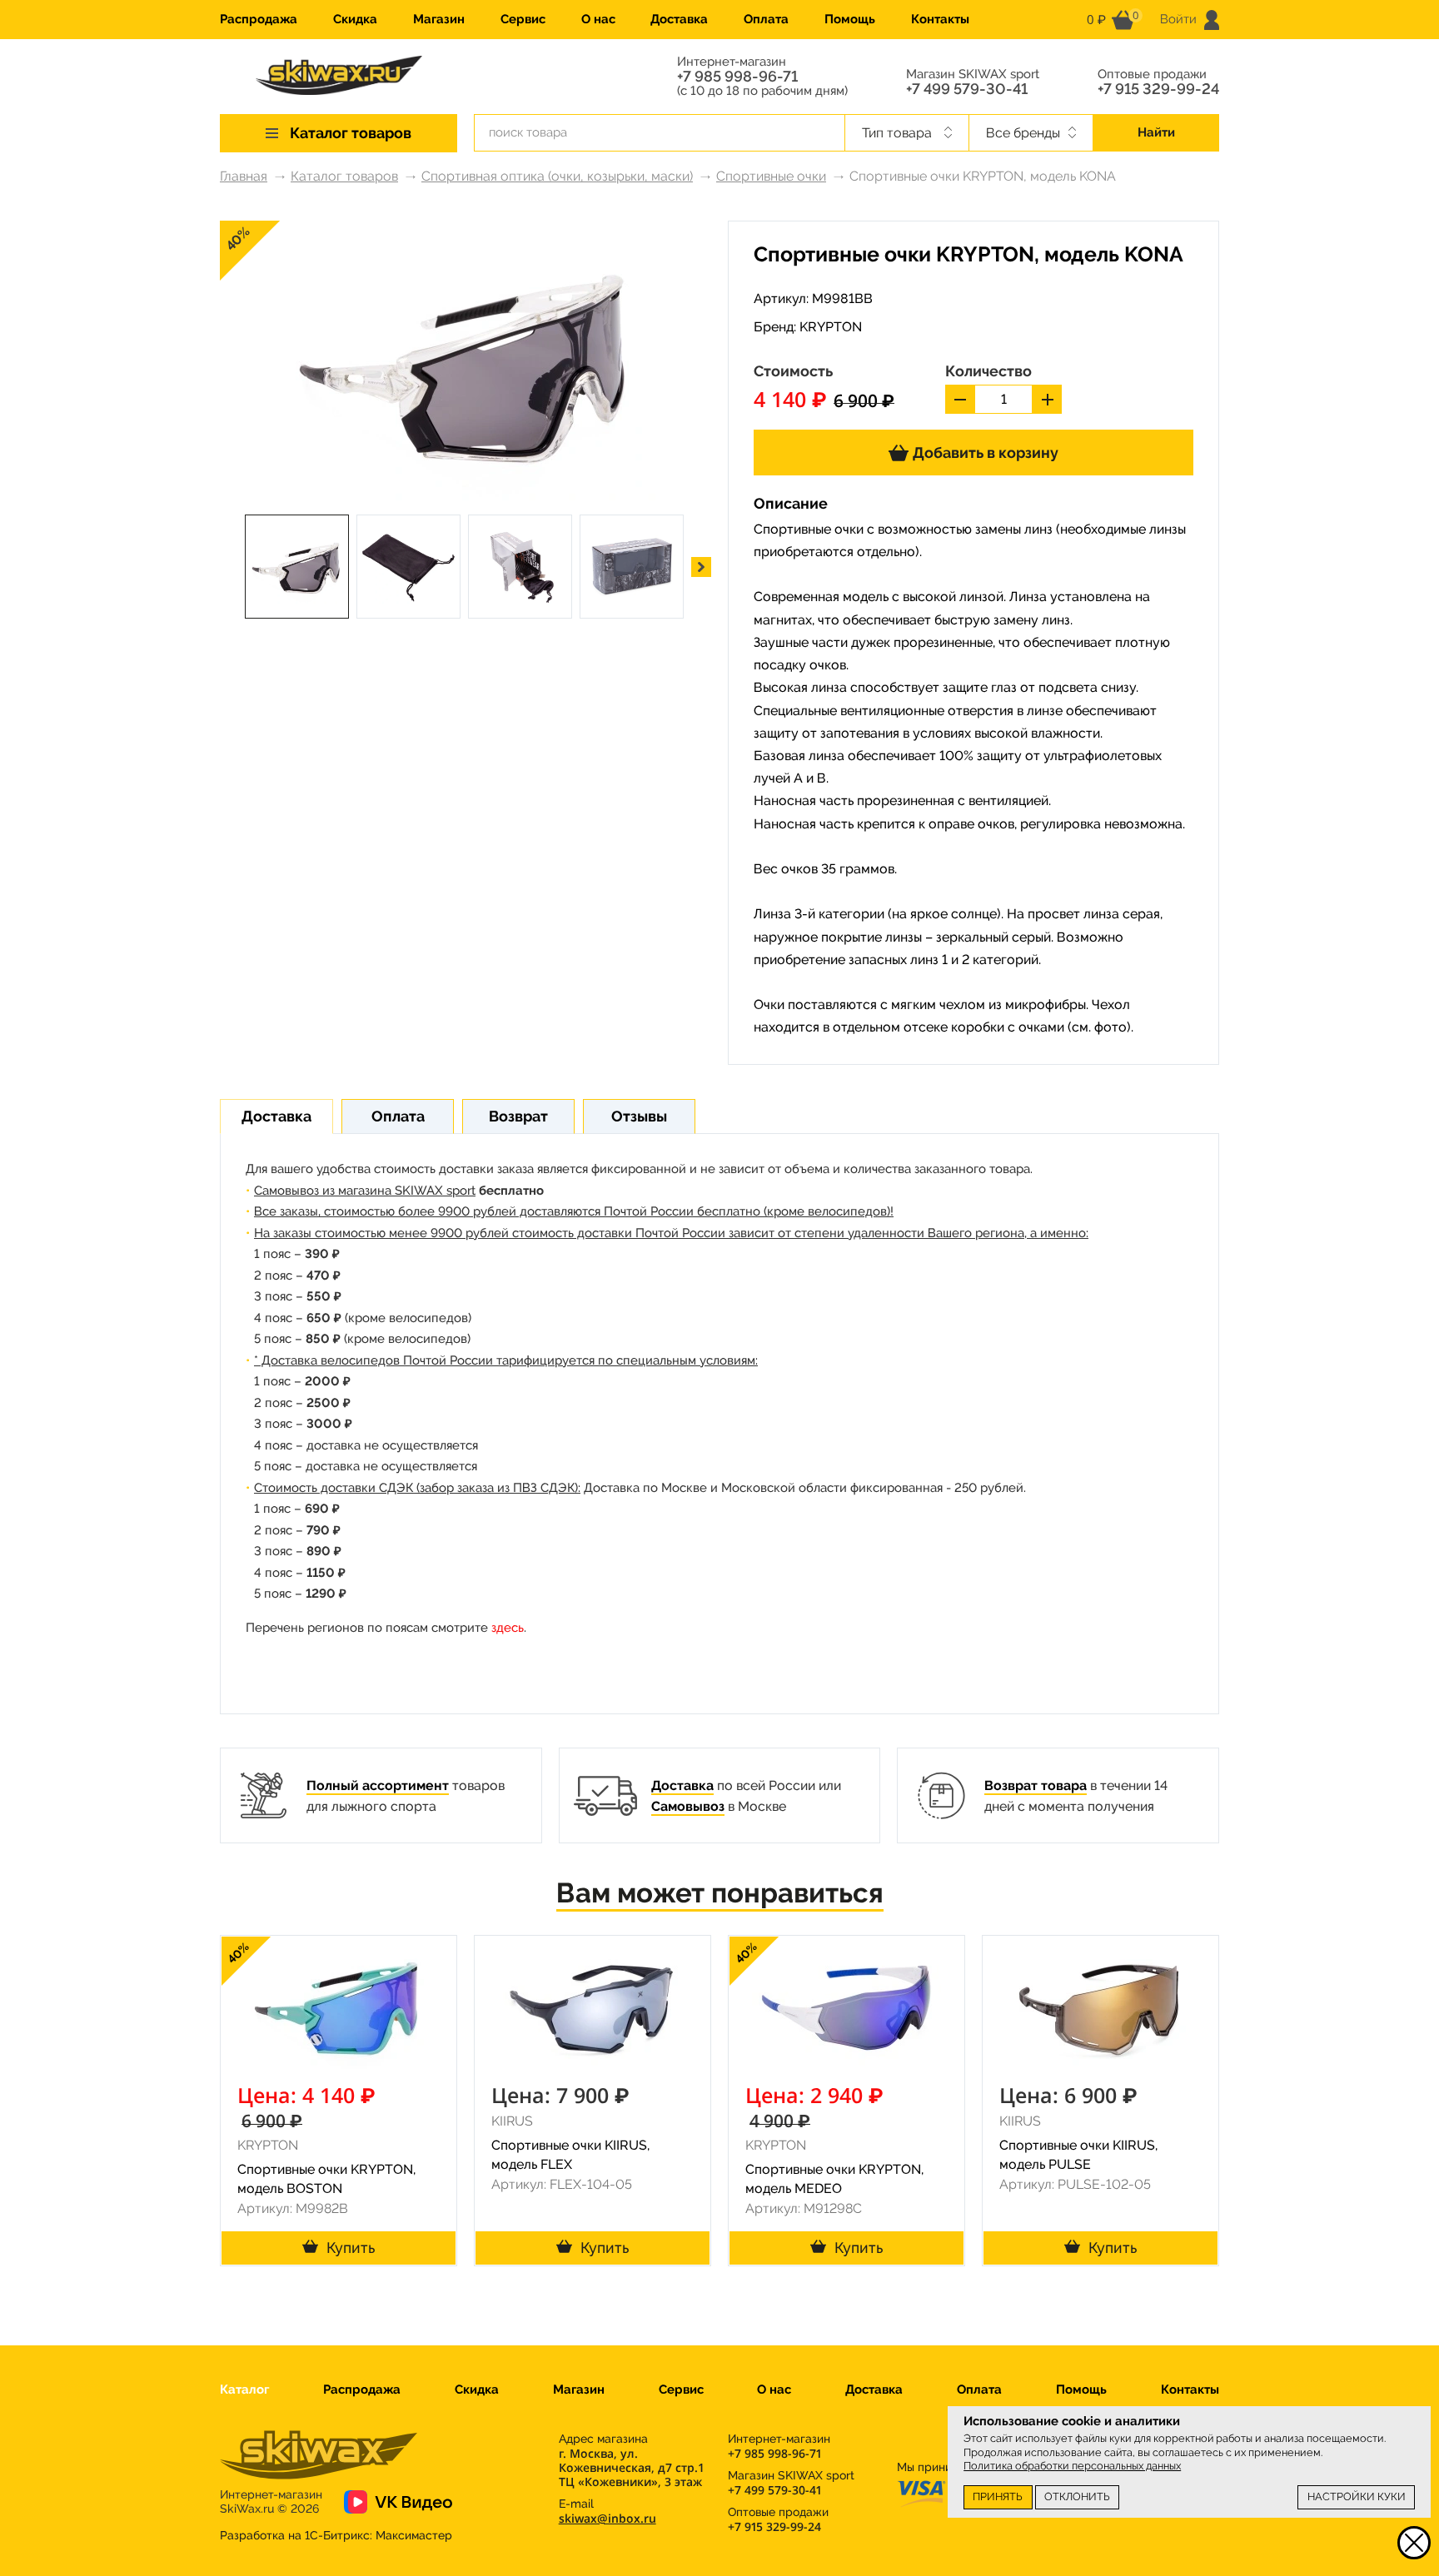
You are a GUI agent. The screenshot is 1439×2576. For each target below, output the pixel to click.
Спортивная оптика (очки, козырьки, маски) (557, 176)
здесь (508, 1628)
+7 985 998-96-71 (737, 77)
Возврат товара (1036, 1785)
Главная (244, 176)
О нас (598, 19)
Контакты (940, 19)
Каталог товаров (344, 176)
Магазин (439, 19)
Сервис (523, 19)
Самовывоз (688, 1806)
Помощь (850, 19)
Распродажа (259, 19)
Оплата (766, 19)
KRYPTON (831, 327)
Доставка (679, 19)
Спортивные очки (771, 176)
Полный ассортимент (378, 1785)
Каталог (244, 2390)
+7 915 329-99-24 (1158, 89)
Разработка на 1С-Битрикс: (336, 2535)
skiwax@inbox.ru (607, 2518)
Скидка (355, 19)
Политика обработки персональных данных (1072, 2466)
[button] (701, 567)
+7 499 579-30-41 (967, 89)
